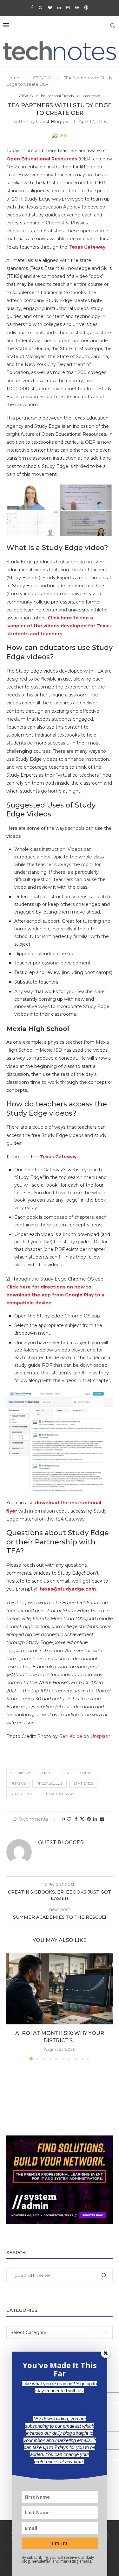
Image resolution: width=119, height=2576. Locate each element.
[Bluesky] (50, 7)
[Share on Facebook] (76, 1819)
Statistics (83, 1783)
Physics (18, 1783)
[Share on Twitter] (82, 1819)
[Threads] (86, 7)
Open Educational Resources (42, 159)
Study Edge (22, 1794)
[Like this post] (69, 1819)
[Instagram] (68, 7)
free (46, 1773)
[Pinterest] (77, 7)
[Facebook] (32, 7)
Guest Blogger (53, 122)
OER (66, 1773)
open (85, 1773)
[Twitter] (40, 7)
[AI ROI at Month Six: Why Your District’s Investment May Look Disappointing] (60, 1989)
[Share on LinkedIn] (95, 1819)
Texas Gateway (87, 247)
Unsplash (100, 1736)
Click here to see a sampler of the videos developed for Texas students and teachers (59, 626)
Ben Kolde (71, 1736)
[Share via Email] (102, 1819)
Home (13, 78)
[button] (12, 2007)
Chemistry (21, 1773)
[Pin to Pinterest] (89, 1819)
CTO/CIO (42, 78)
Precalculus (50, 1783)
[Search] (113, 25)
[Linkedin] (59, 7)
